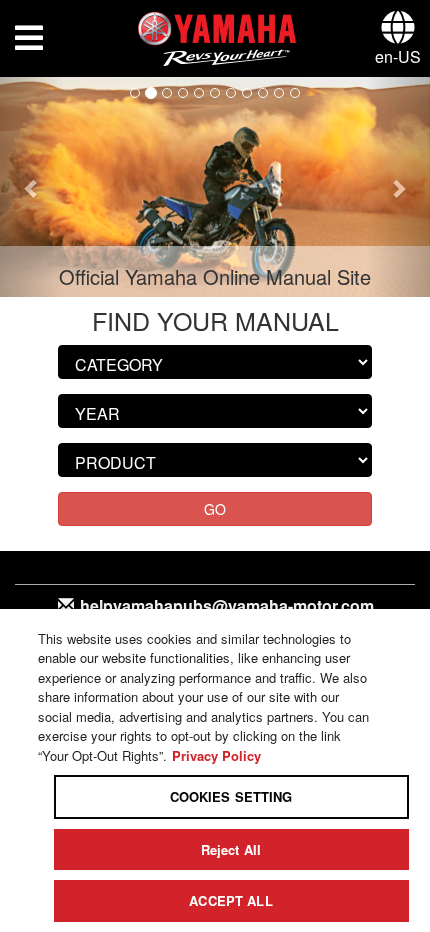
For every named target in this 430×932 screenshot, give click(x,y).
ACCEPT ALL (230, 900)
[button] (32, 187)
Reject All (231, 849)
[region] (215, 770)
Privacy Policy (216, 755)
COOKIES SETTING (231, 796)
